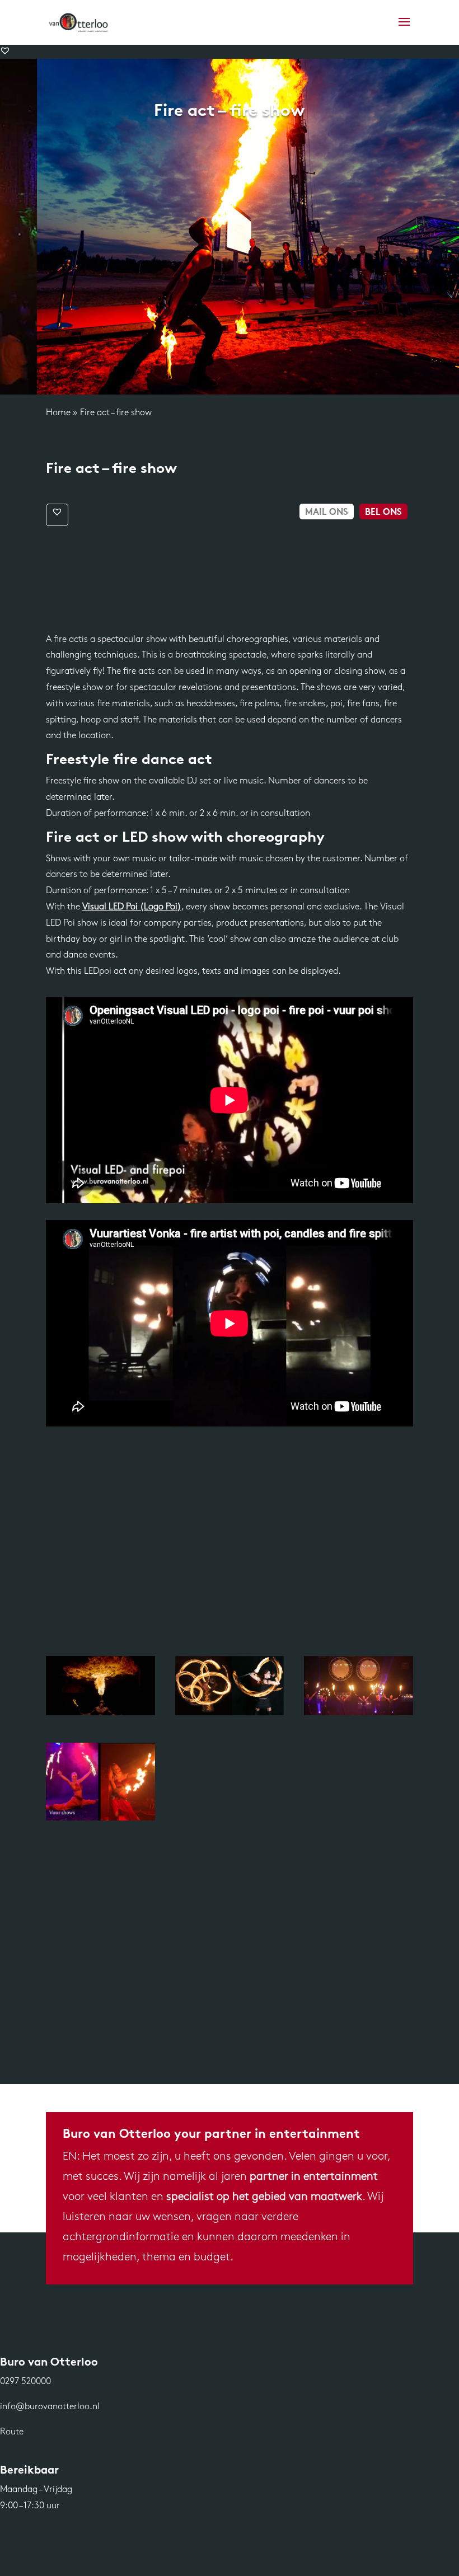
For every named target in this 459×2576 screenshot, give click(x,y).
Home (58, 413)
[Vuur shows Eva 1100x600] (100, 1818)
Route (12, 2432)
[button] (5, 50)
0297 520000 (25, 2382)
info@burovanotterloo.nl (50, 2407)
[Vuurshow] (100, 1713)
